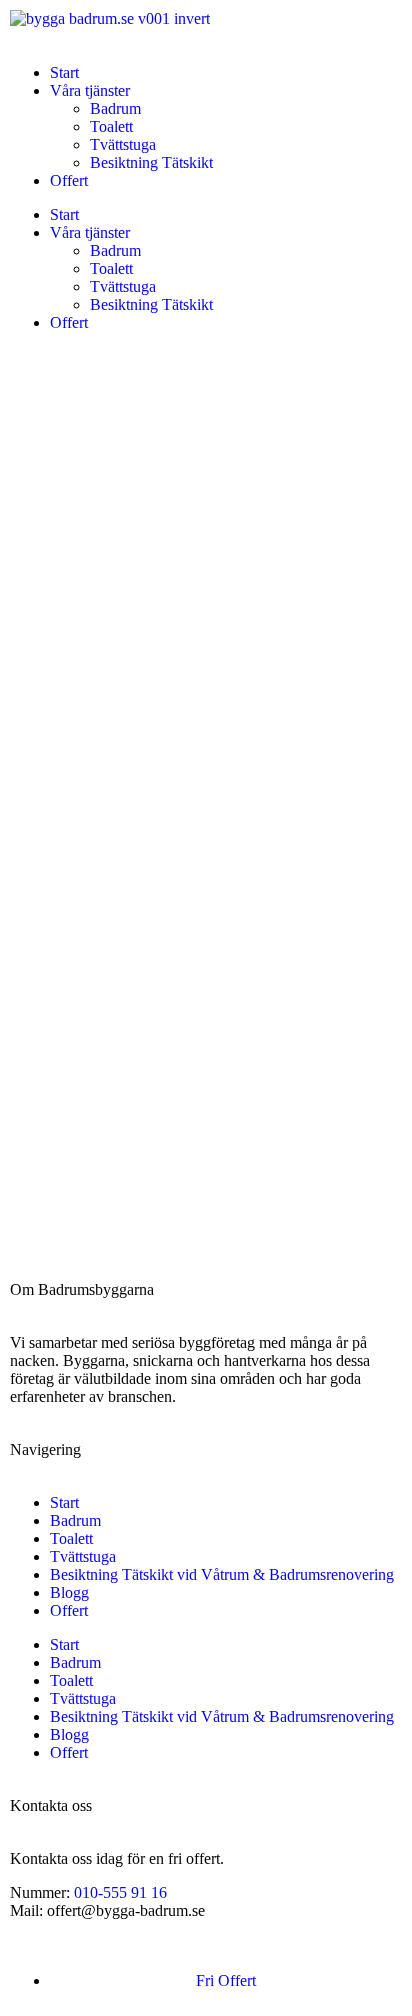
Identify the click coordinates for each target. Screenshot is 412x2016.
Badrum (115, 108)
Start (64, 72)
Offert (69, 180)
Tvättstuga (123, 144)
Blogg (69, 1592)
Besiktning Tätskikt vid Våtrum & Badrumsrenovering (222, 1574)
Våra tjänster (90, 90)
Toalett (111, 126)
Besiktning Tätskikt (151, 162)
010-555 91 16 (120, 1892)
